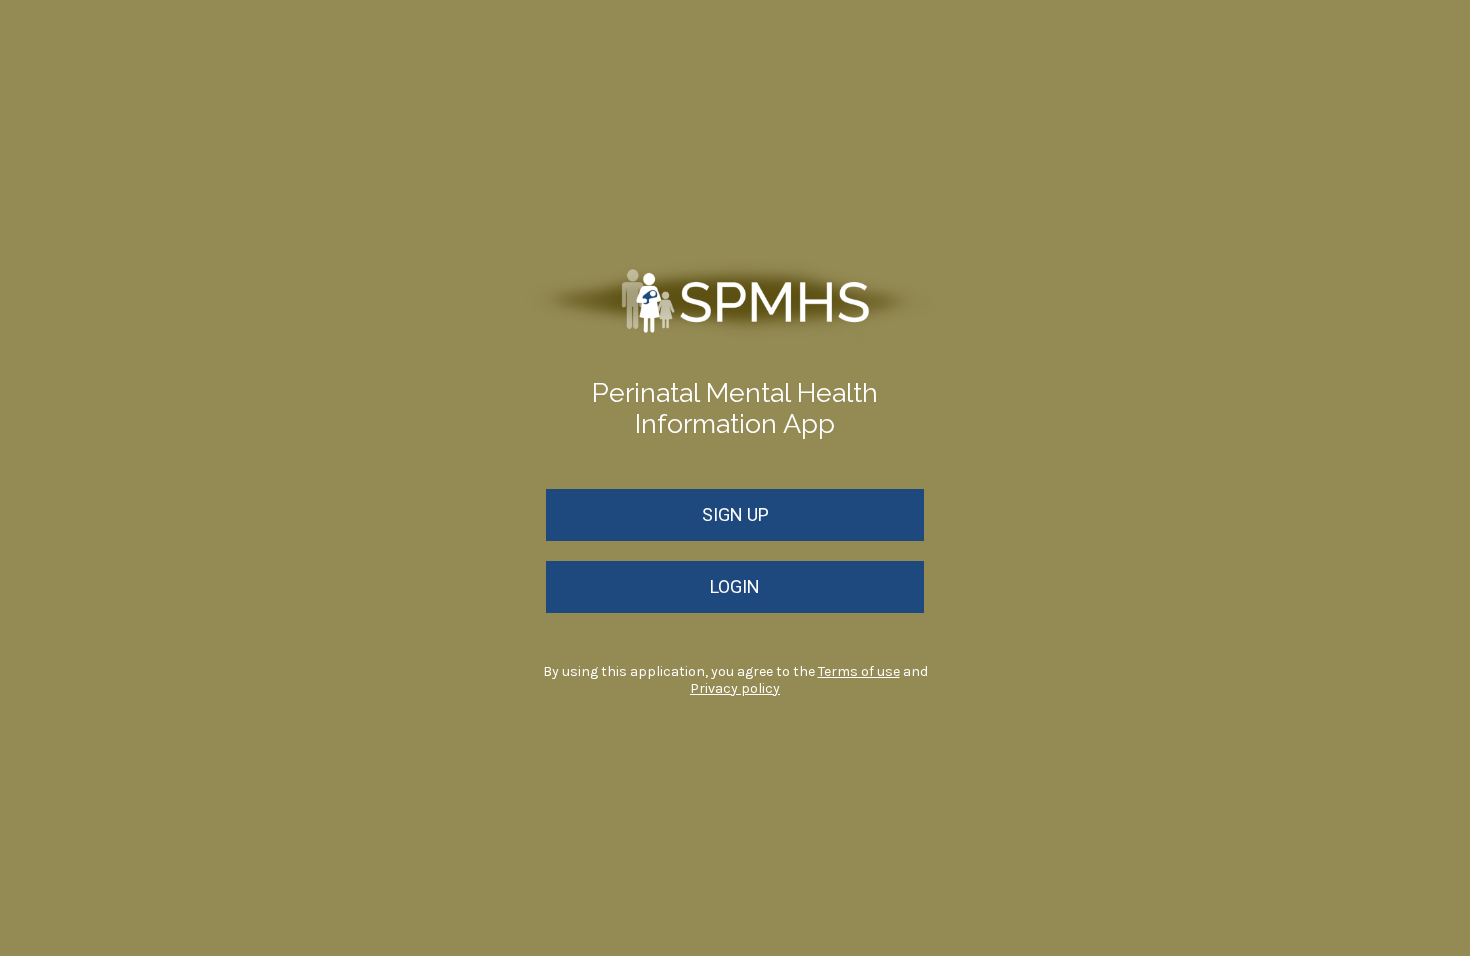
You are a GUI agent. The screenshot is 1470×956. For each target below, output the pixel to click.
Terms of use (859, 671)
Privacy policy (735, 688)
